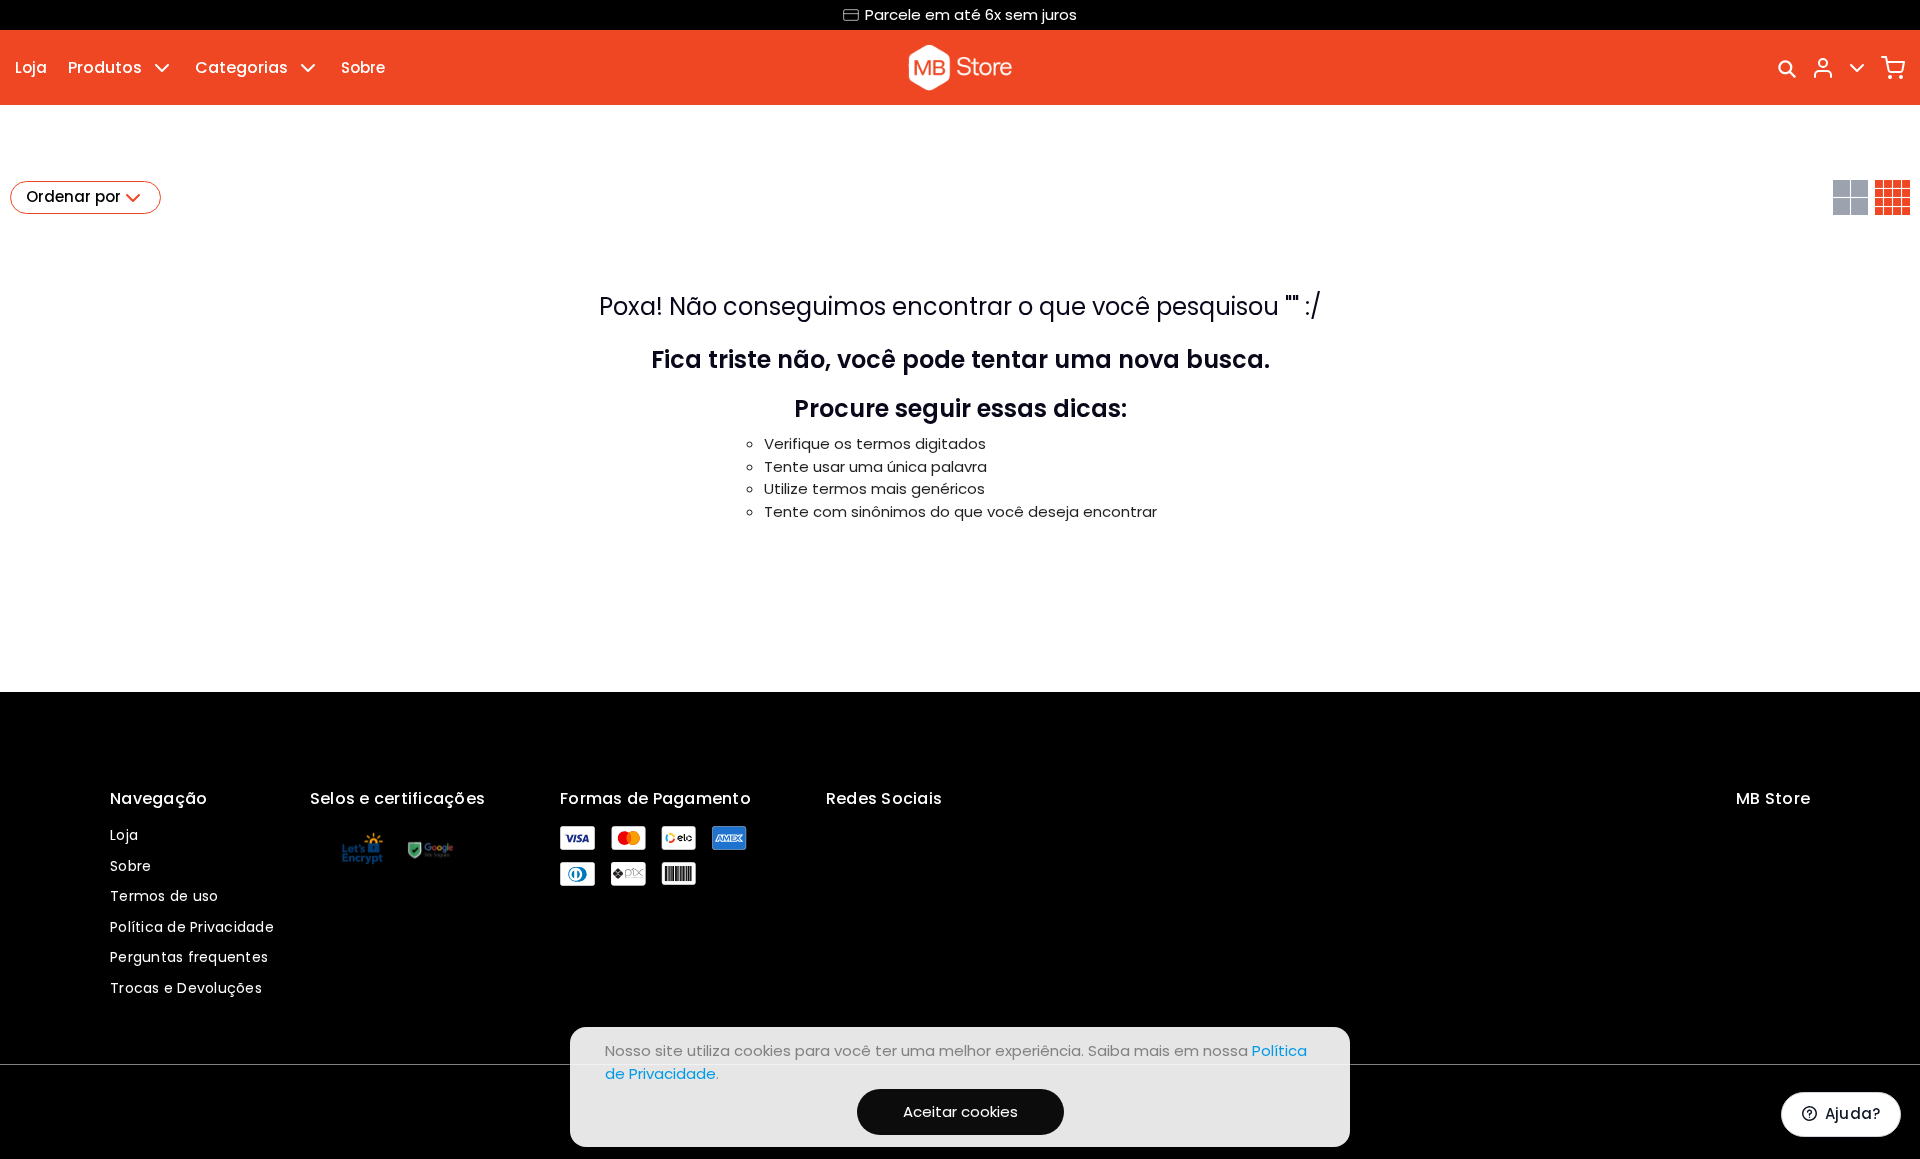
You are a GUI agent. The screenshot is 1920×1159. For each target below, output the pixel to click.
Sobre (363, 67)
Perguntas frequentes (189, 957)
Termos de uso (164, 896)
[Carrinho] (1893, 68)
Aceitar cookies (960, 1111)
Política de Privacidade (192, 927)
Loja (31, 67)
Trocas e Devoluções (186, 988)
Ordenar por (73, 196)
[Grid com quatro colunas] (1892, 197)
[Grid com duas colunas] (1850, 197)
